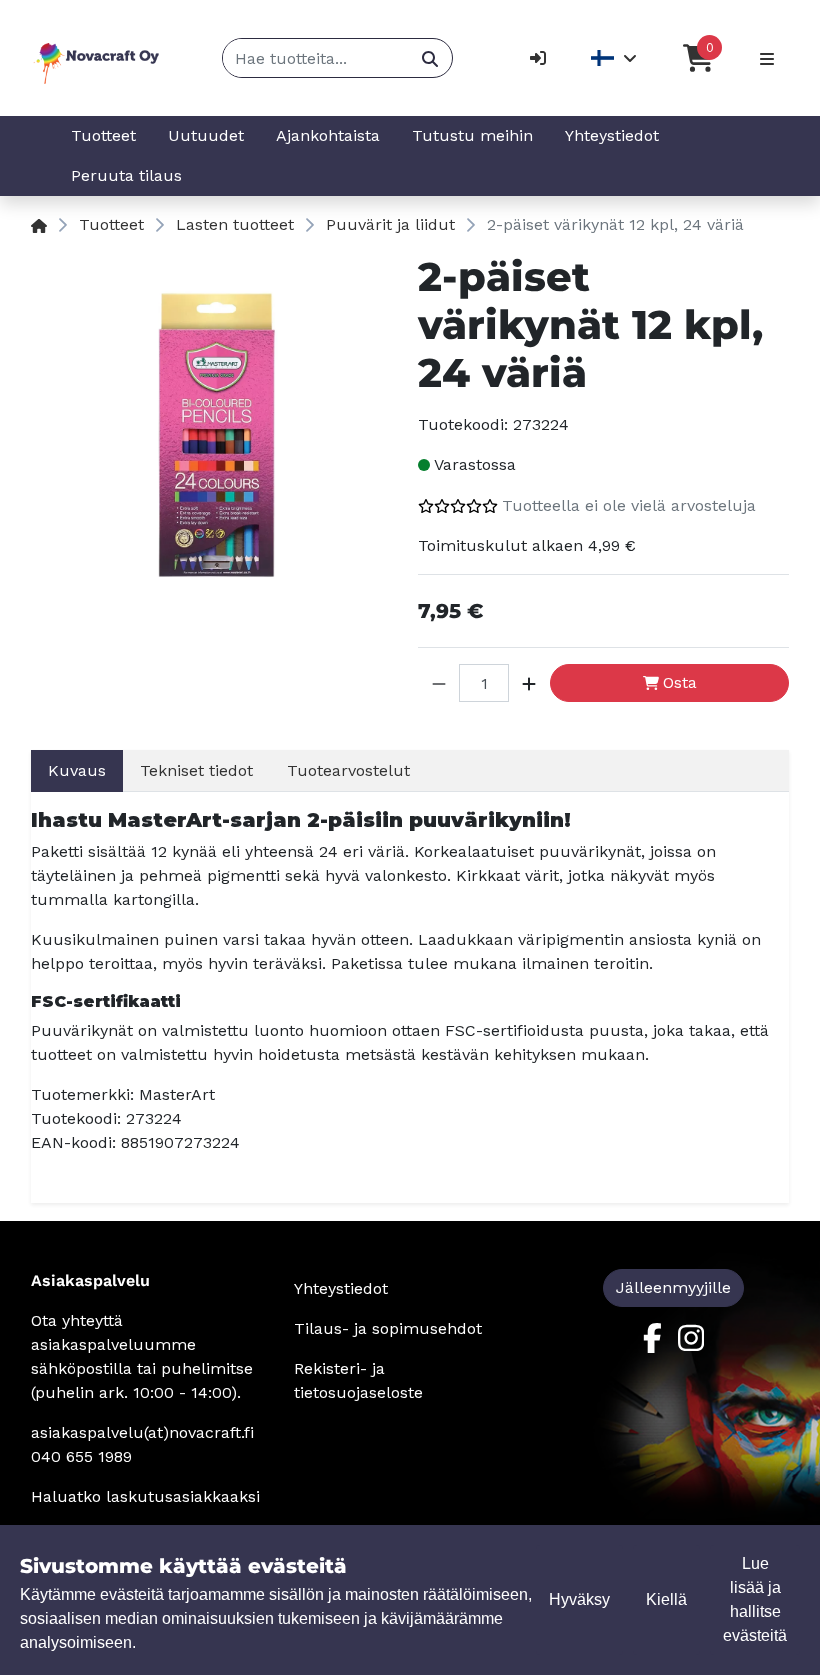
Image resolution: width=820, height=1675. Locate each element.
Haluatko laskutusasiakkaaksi (145, 1496)
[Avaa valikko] (767, 58)
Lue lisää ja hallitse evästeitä (755, 1599)
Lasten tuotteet (235, 224)
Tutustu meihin (472, 135)
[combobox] (316, 58)
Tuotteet (103, 135)
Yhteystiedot (612, 135)
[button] (439, 683)
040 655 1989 (81, 1456)
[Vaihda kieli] (614, 58)
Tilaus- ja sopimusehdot (388, 1328)
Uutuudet (206, 135)
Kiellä (666, 1599)
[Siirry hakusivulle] (429, 58)
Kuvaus (77, 770)
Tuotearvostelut (348, 770)
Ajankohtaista (328, 135)
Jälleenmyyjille (673, 1287)
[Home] (39, 224)
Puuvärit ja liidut (390, 224)
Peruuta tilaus (126, 175)
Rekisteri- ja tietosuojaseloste (358, 1380)
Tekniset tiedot (196, 770)
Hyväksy (579, 1599)
